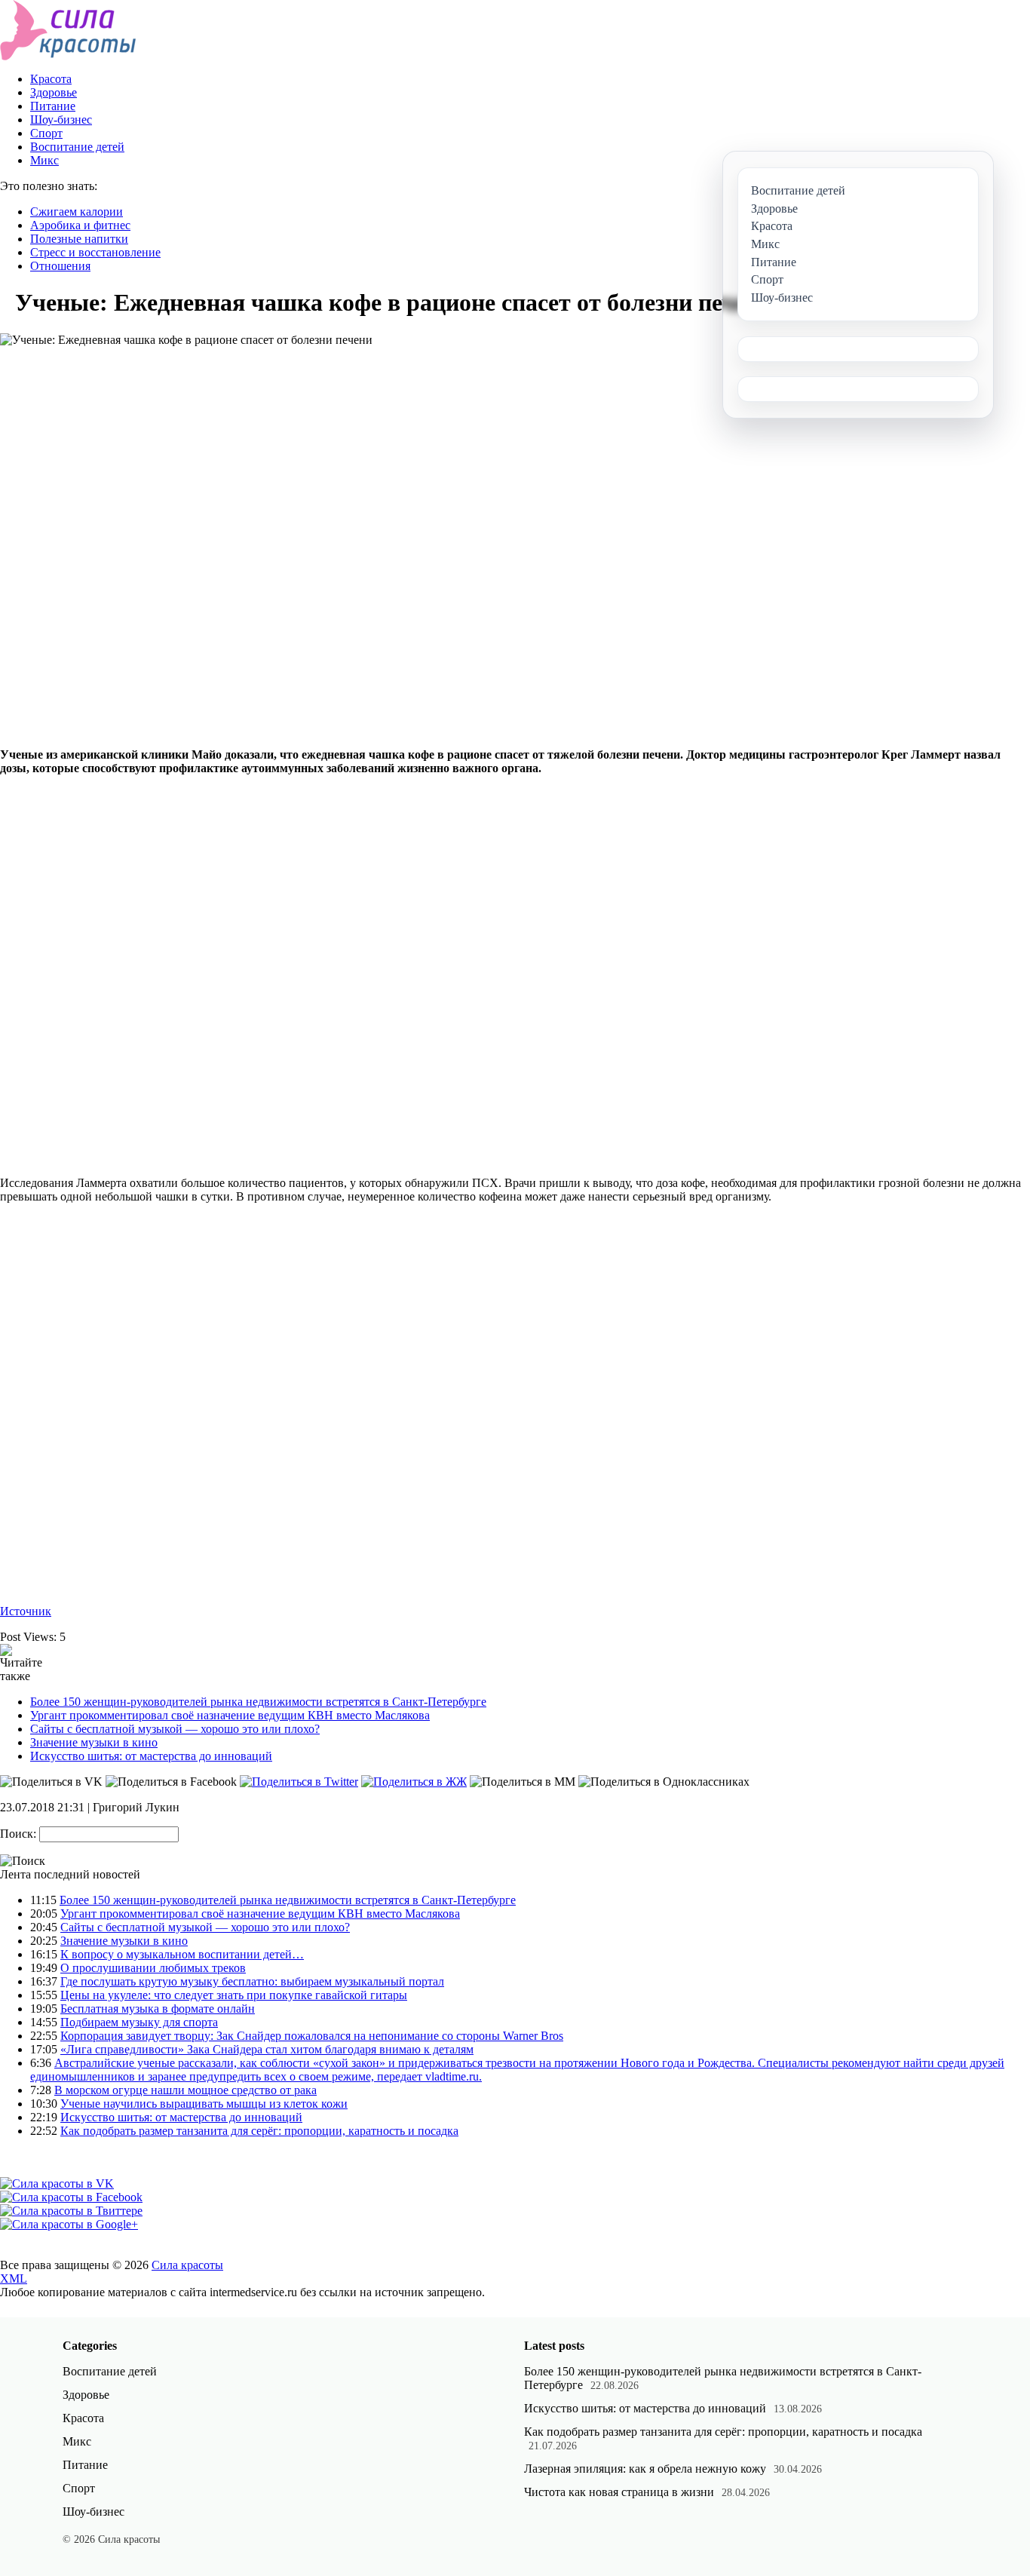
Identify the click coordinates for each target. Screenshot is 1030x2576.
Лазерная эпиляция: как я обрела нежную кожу (645, 2469)
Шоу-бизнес (61, 120)
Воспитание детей (77, 147)
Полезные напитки (79, 239)
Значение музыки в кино (94, 1742)
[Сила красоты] (68, 56)
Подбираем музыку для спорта (139, 2022)
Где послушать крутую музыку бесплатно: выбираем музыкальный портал (252, 1981)
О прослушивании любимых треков (153, 1968)
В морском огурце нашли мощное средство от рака (185, 2090)
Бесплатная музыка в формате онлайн (158, 2009)
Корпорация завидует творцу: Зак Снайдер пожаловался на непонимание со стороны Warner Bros (312, 2036)
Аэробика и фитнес (80, 225)
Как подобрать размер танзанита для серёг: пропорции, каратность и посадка (259, 2131)
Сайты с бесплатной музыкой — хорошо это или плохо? (175, 1729)
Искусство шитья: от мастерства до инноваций (151, 1756)
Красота (51, 79)
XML (14, 2279)
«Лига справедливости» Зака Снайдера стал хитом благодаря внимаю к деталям (267, 2049)
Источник (26, 1611)
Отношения (60, 266)
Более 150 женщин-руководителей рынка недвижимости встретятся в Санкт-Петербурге (258, 1702)
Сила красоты (187, 2265)
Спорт (46, 133)
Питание (53, 106)
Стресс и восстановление (95, 252)
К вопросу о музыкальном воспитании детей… (182, 1954)
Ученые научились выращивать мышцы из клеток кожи (204, 2104)
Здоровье (54, 92)
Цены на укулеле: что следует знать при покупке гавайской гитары (234, 1995)
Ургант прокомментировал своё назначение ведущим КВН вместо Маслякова (230, 1715)
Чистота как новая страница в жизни (619, 2492)
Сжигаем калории (77, 212)
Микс (44, 160)
